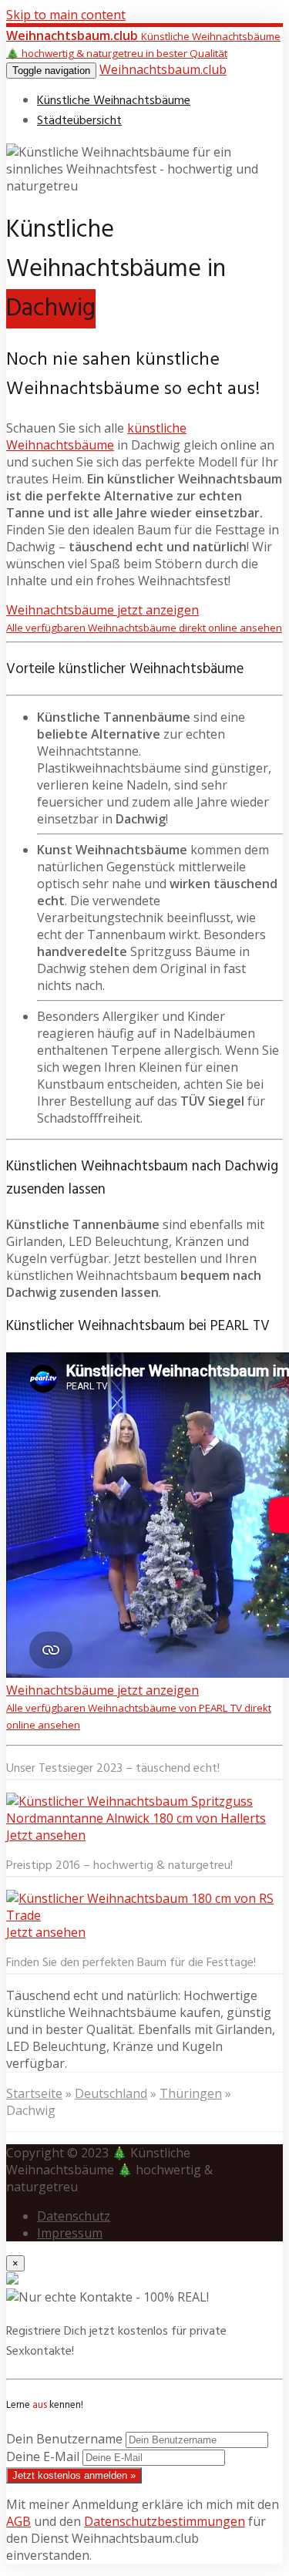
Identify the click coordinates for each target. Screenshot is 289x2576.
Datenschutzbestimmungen (165, 2521)
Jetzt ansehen (46, 1835)
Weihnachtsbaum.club (163, 69)
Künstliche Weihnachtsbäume (114, 101)
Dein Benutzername (64, 2439)
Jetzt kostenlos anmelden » (74, 2475)
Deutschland (111, 2093)
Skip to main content (66, 15)
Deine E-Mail (43, 2456)
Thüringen (191, 2093)
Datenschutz (74, 2216)
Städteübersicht (79, 121)
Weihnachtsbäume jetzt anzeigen (144, 618)
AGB (18, 2521)
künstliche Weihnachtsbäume (96, 436)
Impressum (70, 2233)
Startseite (34, 2093)
